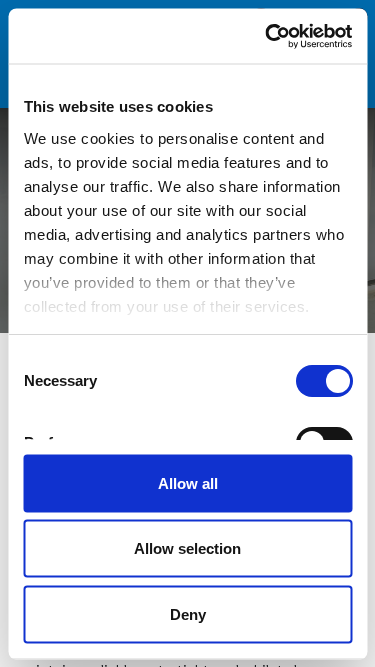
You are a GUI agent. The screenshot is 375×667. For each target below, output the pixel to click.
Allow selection (187, 548)
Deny (188, 613)
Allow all (188, 482)
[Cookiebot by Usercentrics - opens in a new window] (267, 36)
